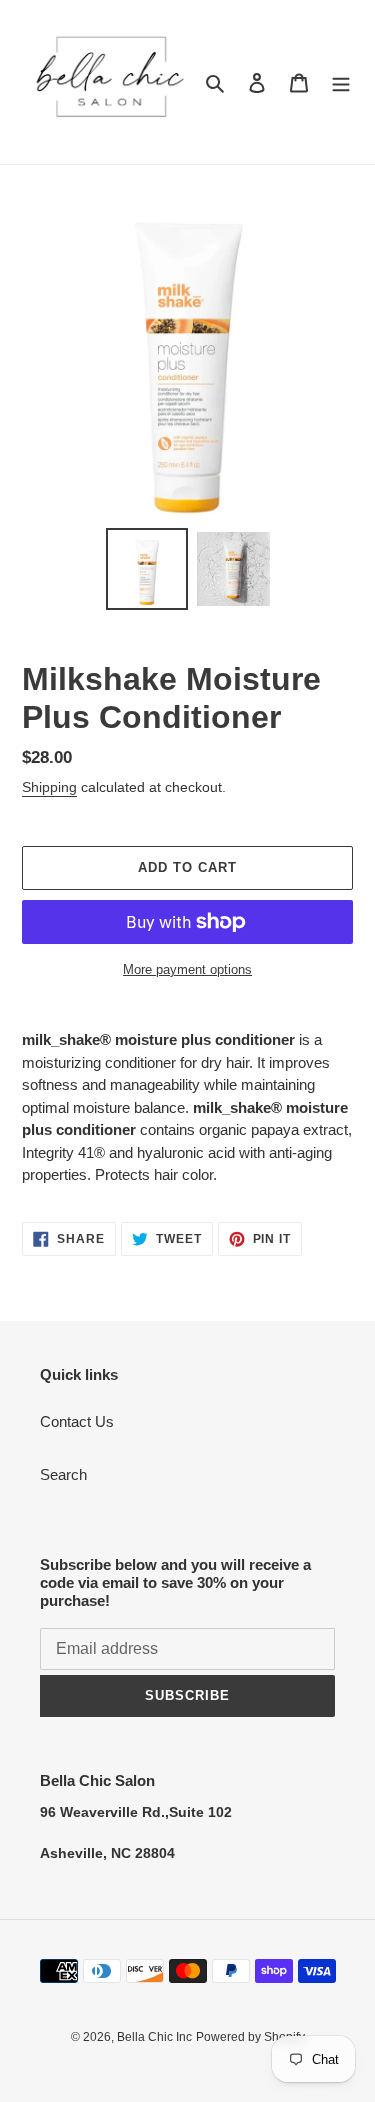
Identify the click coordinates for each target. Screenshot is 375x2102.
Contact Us (77, 1421)
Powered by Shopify (250, 2037)
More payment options (187, 969)
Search (63, 1474)
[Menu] (341, 82)
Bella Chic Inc (154, 2037)
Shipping (49, 787)
